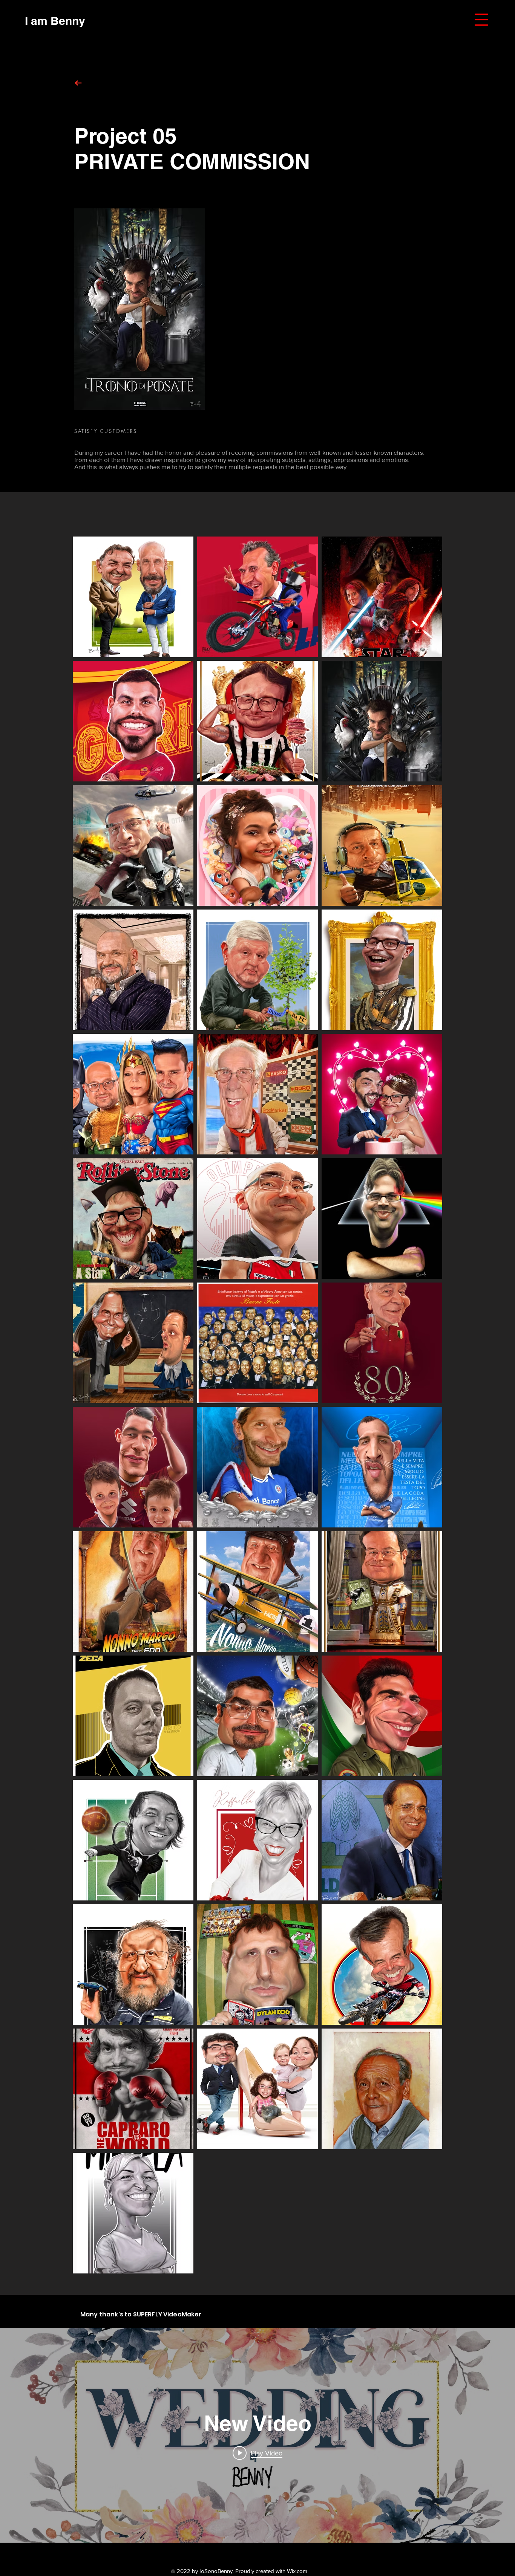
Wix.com (297, 2571)
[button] (481, 20)
